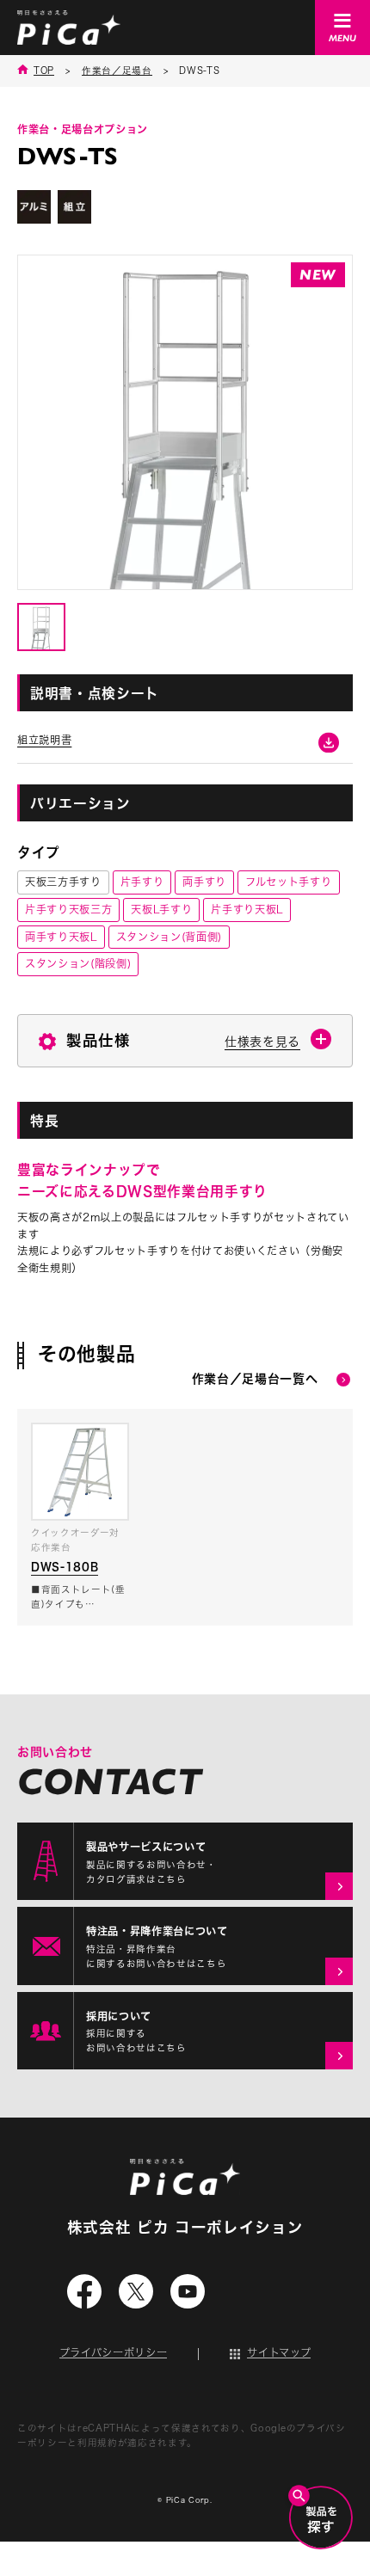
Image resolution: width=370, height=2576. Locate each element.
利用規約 (98, 2443)
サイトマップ (279, 2352)
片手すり (142, 882)
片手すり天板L (247, 909)
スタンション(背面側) (169, 937)
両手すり (204, 882)
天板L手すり (161, 909)
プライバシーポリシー (114, 2352)
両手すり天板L (61, 937)
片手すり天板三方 (68, 909)
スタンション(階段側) (78, 963)
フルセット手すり (288, 882)
